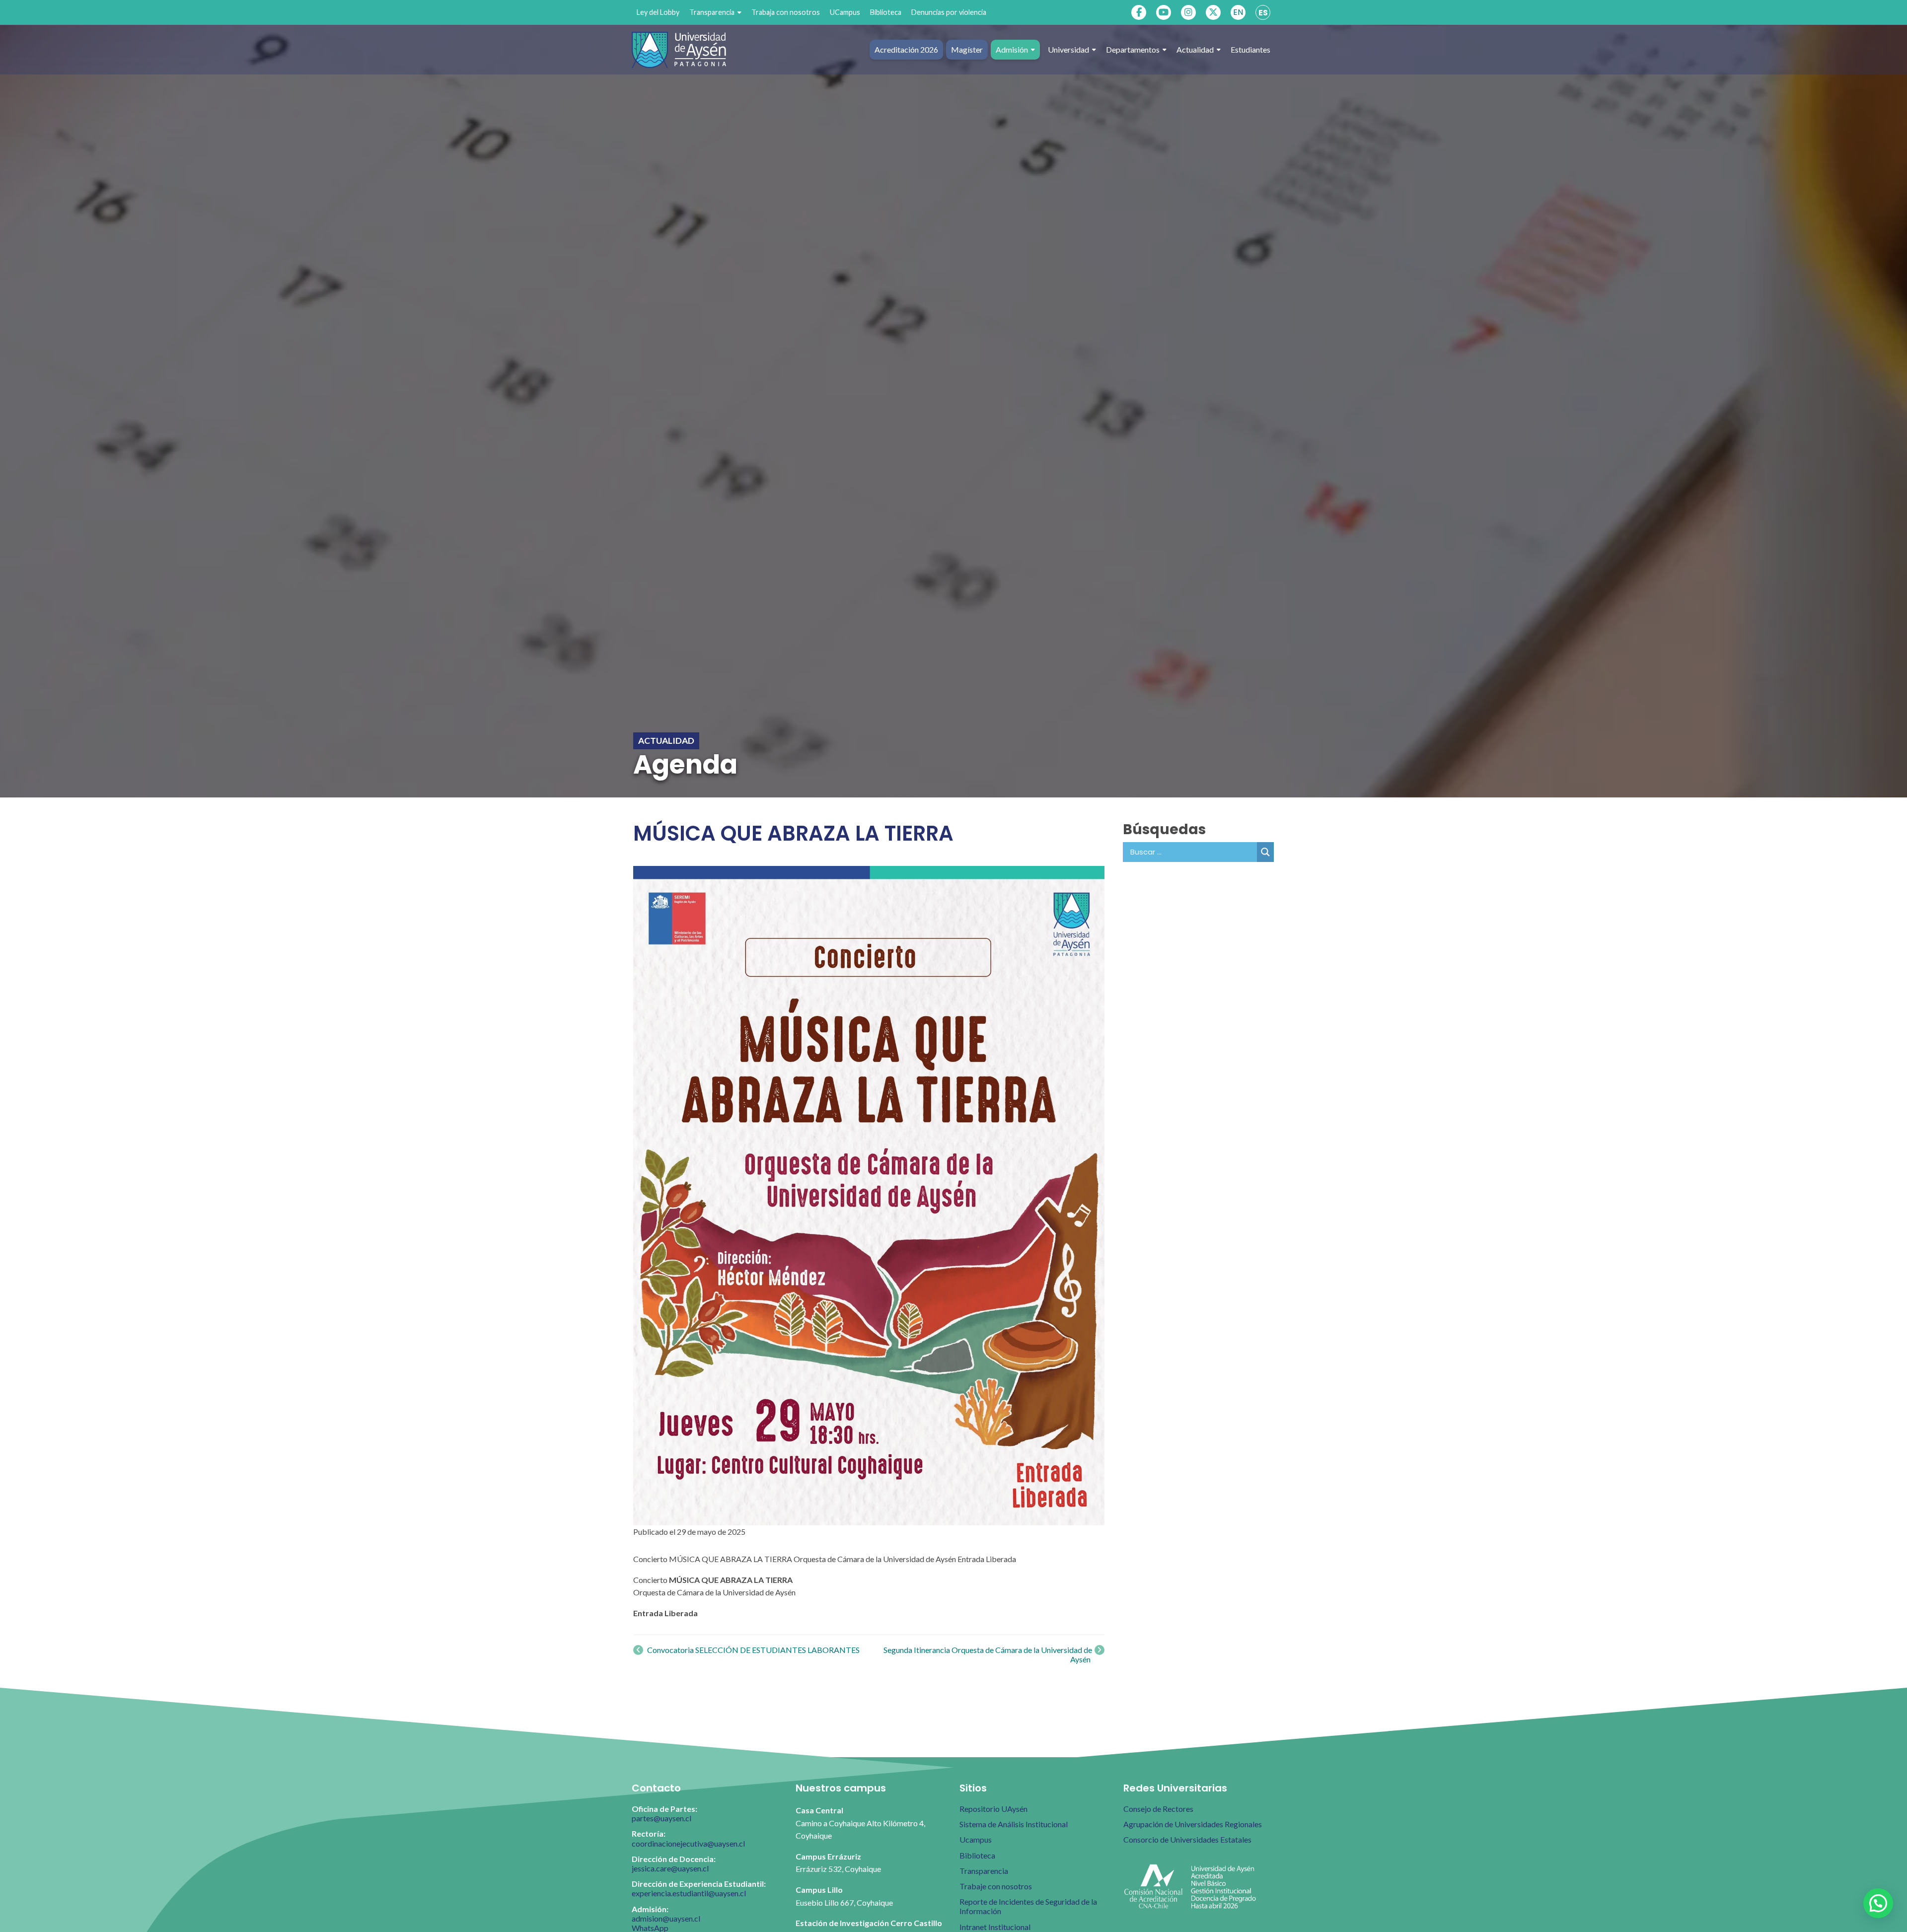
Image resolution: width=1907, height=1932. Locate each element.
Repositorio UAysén (993, 1809)
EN (1238, 12)
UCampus (845, 12)
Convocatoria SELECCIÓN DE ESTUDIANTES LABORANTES (753, 1650)
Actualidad (1195, 49)
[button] (1878, 1903)
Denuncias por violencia (949, 12)
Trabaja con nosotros (786, 12)
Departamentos (1133, 49)
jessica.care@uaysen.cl (670, 1868)
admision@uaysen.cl (666, 1918)
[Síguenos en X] (1213, 12)
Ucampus (976, 1839)
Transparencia (712, 12)
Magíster (967, 49)
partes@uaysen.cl (661, 1818)
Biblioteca (886, 12)
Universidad (1068, 49)
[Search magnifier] (1265, 852)
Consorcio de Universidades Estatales (1187, 1839)
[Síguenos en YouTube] (1164, 12)
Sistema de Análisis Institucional (1014, 1824)
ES (1263, 13)
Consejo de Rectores (1158, 1809)
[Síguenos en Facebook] (1139, 12)
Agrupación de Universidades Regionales (1193, 1824)
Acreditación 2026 (906, 49)
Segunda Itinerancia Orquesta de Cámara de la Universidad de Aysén (988, 1654)
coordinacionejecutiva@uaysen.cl (688, 1843)
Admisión (1012, 49)
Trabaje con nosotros (996, 1886)
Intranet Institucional (995, 1927)
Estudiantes (1250, 49)
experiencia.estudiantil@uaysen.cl (689, 1893)
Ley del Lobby (658, 12)
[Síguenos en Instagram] (1188, 12)
